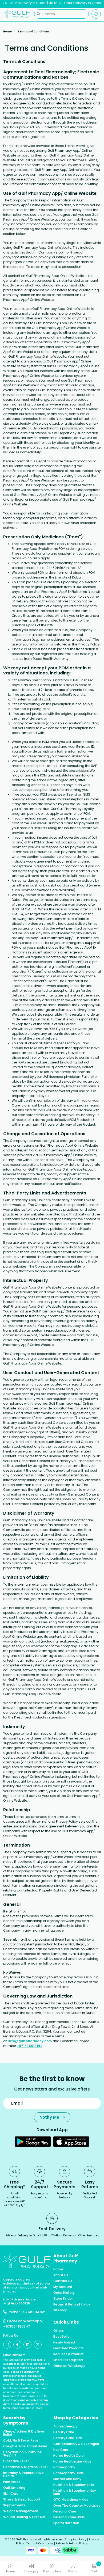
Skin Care (11, 2494)
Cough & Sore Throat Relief (25, 2446)
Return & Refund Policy (72, 2304)
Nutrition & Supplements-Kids (75, 2492)
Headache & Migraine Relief (25, 2467)
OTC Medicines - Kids (71, 2500)
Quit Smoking (14, 2488)
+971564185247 (17, 2326)
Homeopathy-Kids (69, 2473)
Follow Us (11, 2335)
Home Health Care (69, 2456)
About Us (61, 2275)
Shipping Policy (76, 2539)
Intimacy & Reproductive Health (23, 2474)
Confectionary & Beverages (76, 2444)
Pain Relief (12, 2482)
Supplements (14, 2505)
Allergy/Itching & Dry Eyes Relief (24, 2433)
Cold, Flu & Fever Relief (21, 2440)
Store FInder (63, 2299)
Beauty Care (64, 2432)
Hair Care (61, 2450)
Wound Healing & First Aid (24, 2517)
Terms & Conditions (40, 2543)
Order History (64, 2293)
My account (63, 2287)
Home (7, 31)
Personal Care (65, 2511)
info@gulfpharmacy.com (30, 2041)
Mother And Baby (67, 2479)
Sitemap (60, 2310)
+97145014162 (33, 2312)
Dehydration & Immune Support (23, 2454)
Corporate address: (17, 2280)
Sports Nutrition (66, 2523)
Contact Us (63, 2281)
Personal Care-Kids (69, 2517)
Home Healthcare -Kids (72, 2461)
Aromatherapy (65, 2426)
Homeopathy (64, 2467)
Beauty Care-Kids (68, 2438)
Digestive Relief (16, 2461)
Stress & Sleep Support (22, 2499)
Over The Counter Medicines (77, 2506)
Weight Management (21, 2511)
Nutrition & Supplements (74, 2485)
